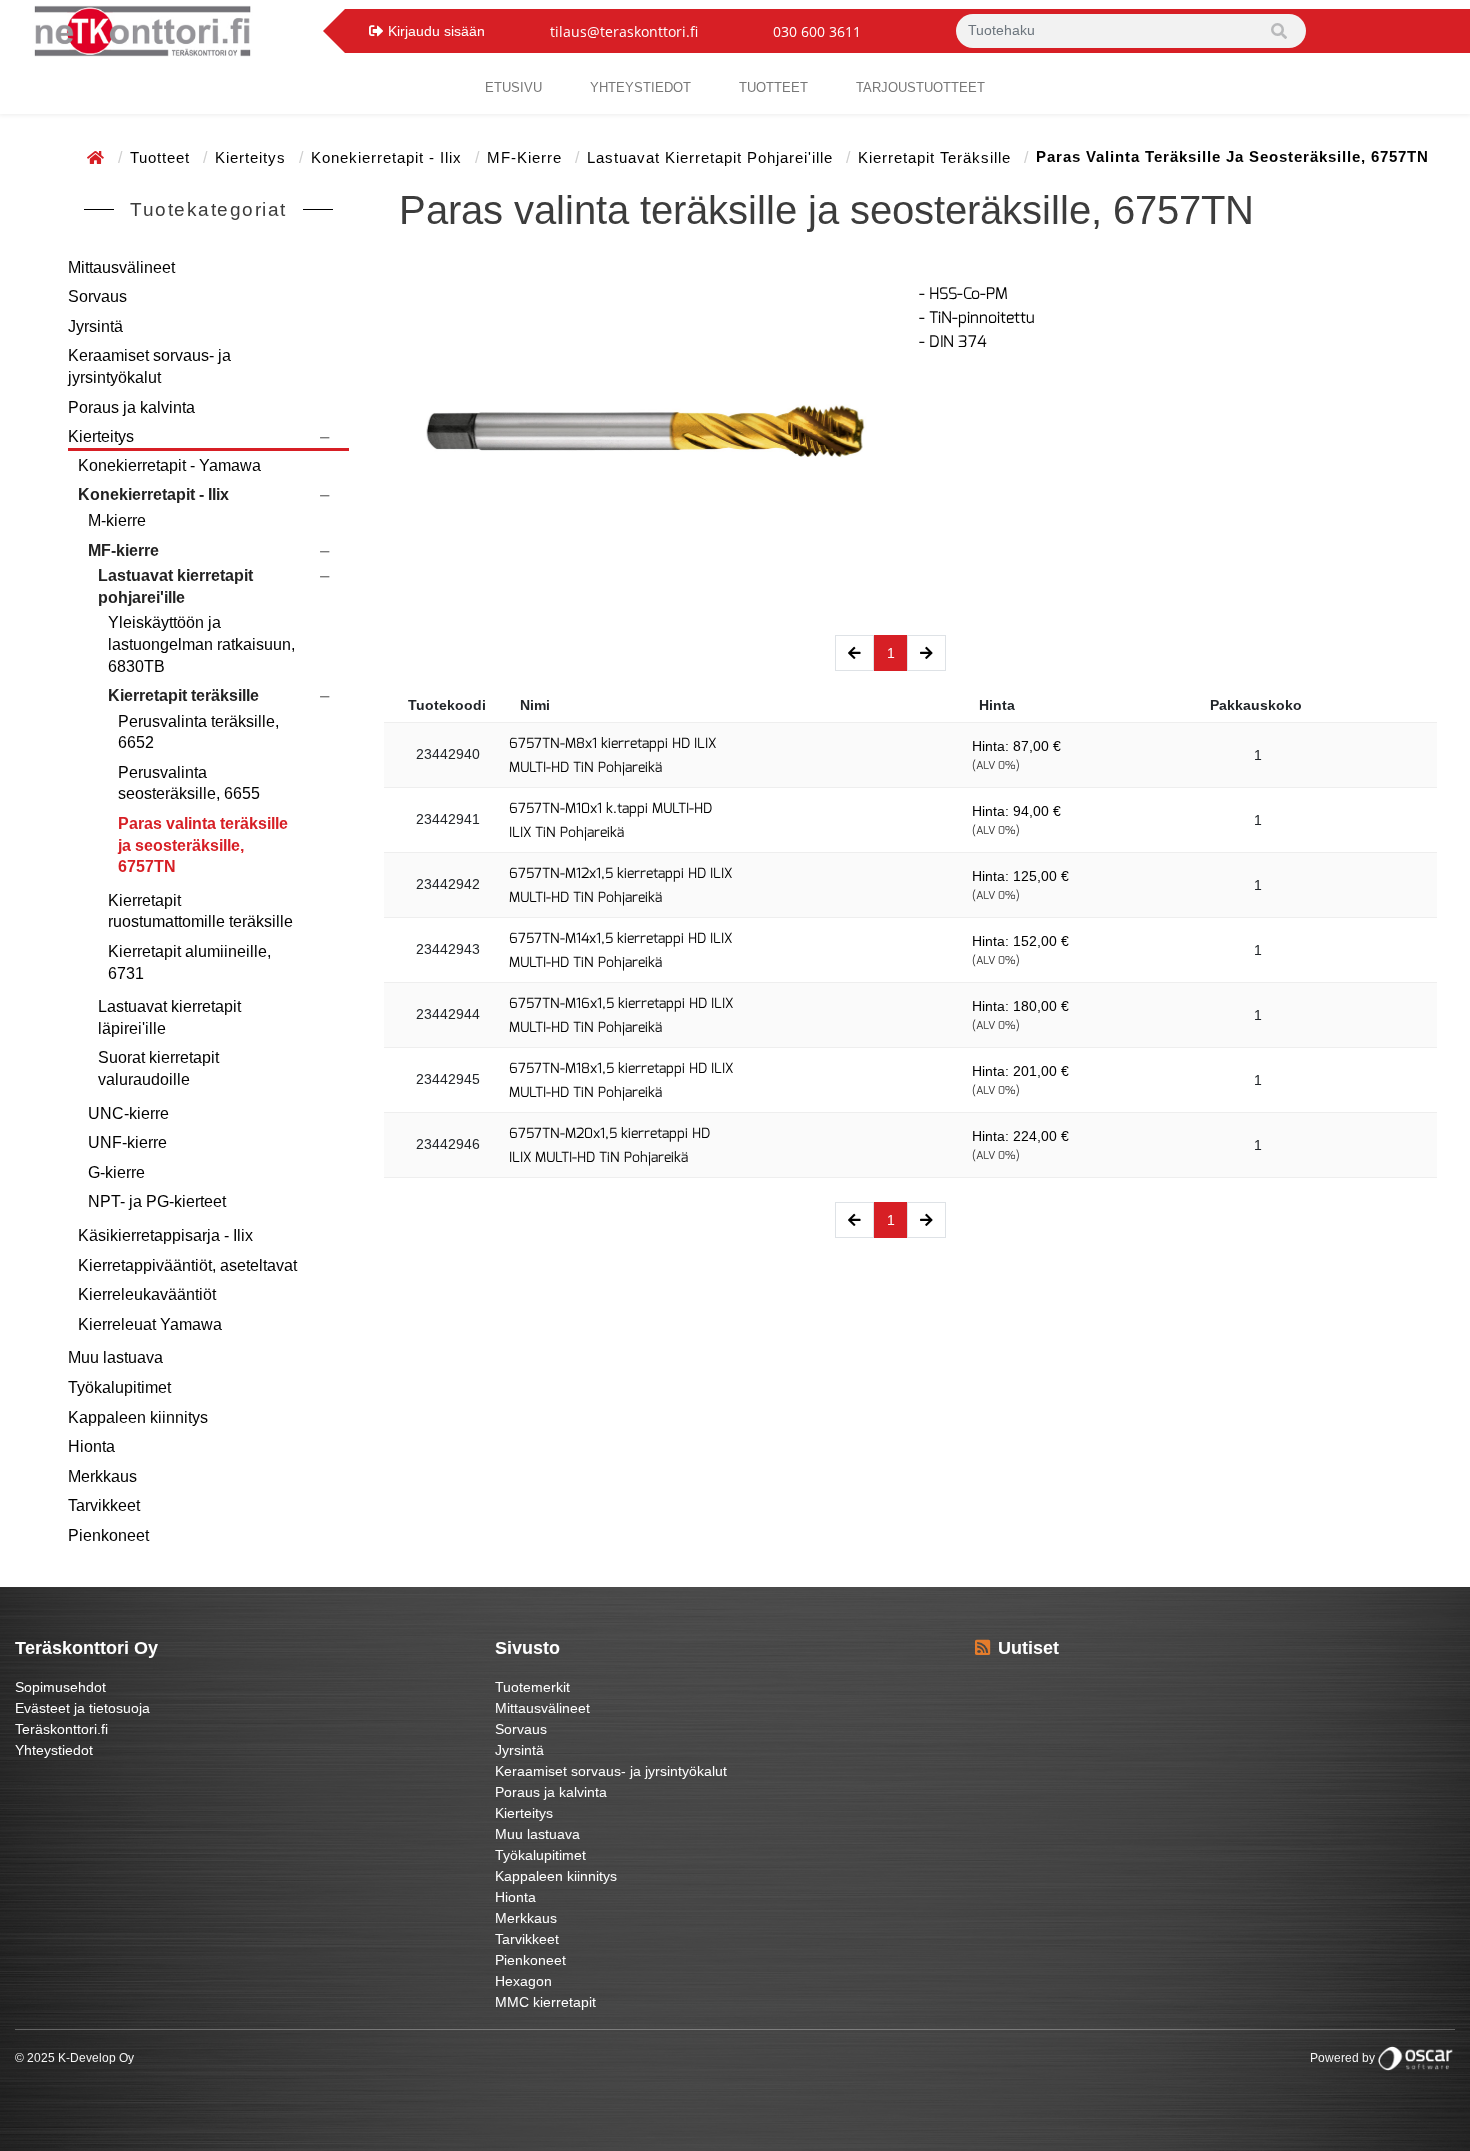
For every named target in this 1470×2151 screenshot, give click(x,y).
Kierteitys (253, 157)
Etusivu (513, 87)
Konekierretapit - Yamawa (169, 465)
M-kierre (117, 520)
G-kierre (116, 1172)
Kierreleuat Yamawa (150, 1324)
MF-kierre (527, 157)
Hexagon (523, 1981)
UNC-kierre (128, 1113)
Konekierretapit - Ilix (389, 157)
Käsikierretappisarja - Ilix (165, 1235)
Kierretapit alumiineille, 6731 (189, 962)
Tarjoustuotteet (920, 87)
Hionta (91, 1446)
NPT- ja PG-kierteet (157, 1201)
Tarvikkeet (104, 1505)
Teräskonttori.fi (61, 1729)
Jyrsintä (95, 326)
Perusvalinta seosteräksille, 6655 (189, 783)
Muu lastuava (115, 1357)
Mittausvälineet (121, 267)
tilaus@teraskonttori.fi (624, 31)
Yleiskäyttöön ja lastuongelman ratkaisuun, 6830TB (201, 644)
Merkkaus (102, 1476)
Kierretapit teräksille (937, 157)
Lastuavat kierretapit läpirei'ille (169, 1017)
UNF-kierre (127, 1142)
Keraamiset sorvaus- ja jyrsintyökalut (149, 366)
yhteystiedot (640, 87)
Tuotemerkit (532, 1687)
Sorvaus (97, 296)
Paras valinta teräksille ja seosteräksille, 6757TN (203, 845)
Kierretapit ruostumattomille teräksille (200, 911)
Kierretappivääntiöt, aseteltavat (187, 1265)
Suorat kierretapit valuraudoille (158, 1068)
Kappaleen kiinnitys (138, 1417)
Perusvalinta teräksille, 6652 (198, 732)
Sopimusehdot (60, 1687)
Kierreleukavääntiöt (147, 1294)
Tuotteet (773, 87)
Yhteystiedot (54, 1750)
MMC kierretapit (545, 2002)
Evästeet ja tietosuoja (82, 1708)
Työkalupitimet (119, 1387)
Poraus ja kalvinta (131, 407)
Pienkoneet (108, 1535)
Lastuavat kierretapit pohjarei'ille (712, 157)
